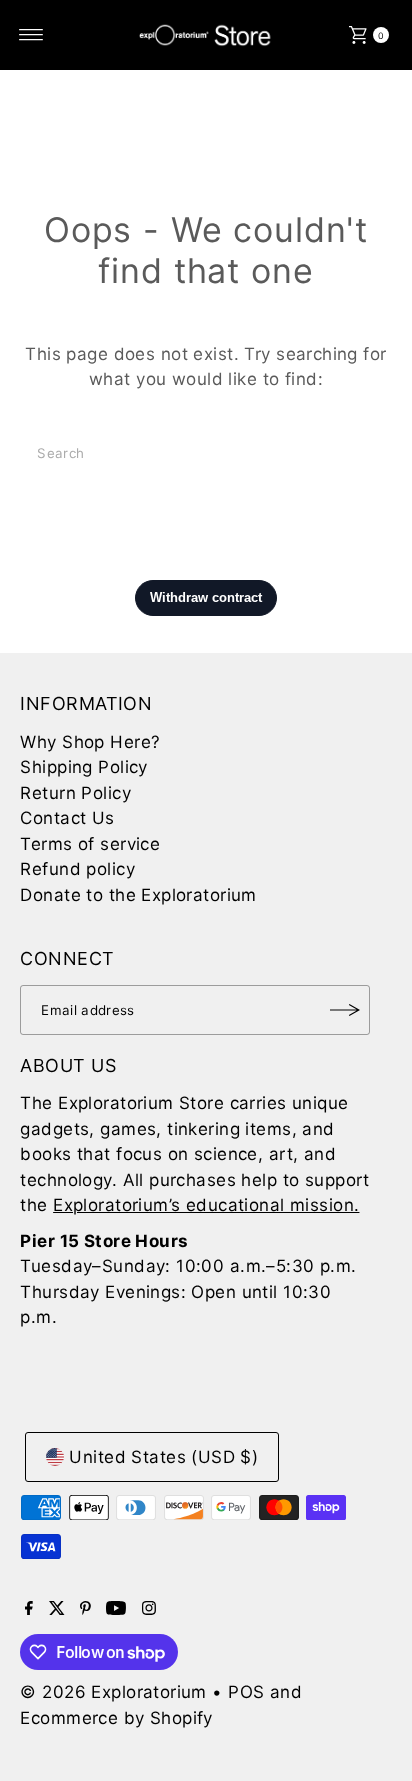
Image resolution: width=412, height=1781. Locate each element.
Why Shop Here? (90, 742)
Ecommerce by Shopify (116, 1718)
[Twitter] (57, 1609)
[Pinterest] (85, 1609)
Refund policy (77, 869)
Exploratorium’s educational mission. (206, 1205)
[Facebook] (29, 1609)
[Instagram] (149, 1609)
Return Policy (75, 793)
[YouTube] (116, 1609)
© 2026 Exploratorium (113, 1692)
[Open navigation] (31, 35)
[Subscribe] (345, 1010)
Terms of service (90, 844)
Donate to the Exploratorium (138, 895)
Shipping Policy (83, 767)
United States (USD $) (163, 1457)
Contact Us (67, 818)
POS (246, 1692)
